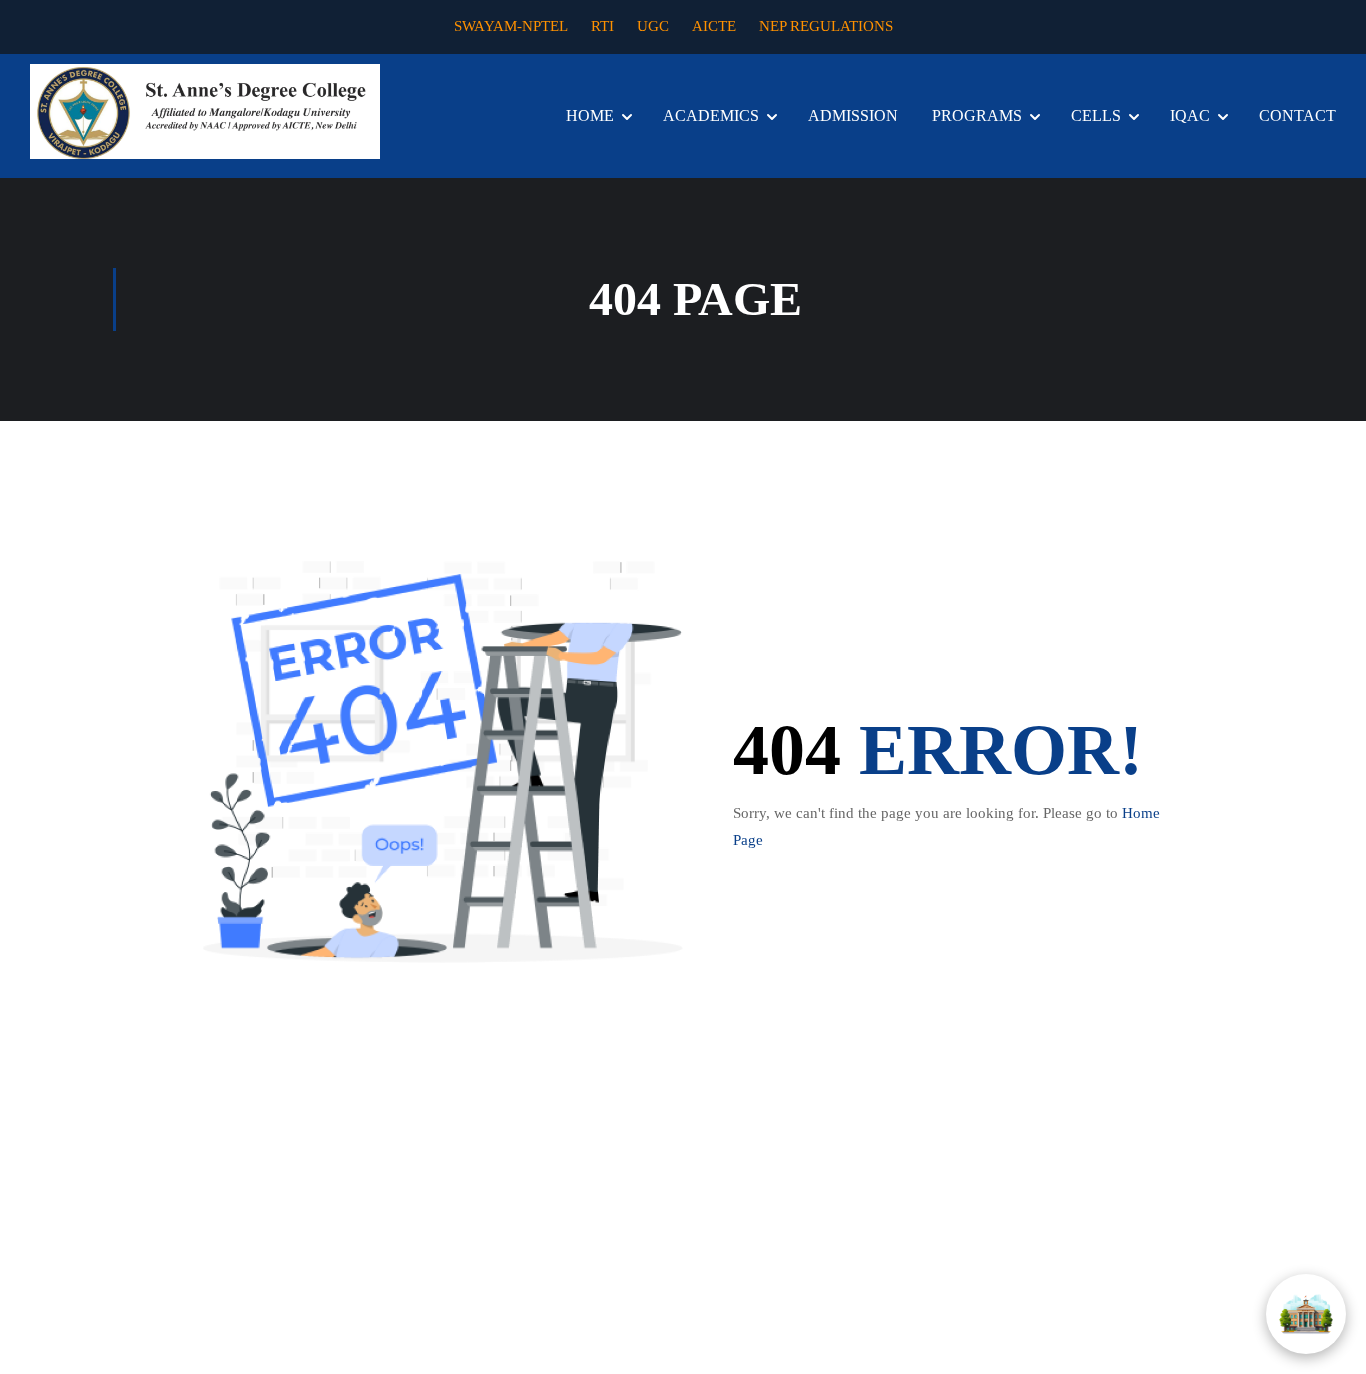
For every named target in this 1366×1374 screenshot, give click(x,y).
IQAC (1190, 115)
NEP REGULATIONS (826, 26)
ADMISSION (853, 115)
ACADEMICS (711, 115)
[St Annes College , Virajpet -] (205, 111)
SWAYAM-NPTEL (511, 26)
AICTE (714, 26)
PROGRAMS (977, 115)
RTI (602, 26)
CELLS (1096, 115)
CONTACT (1297, 115)
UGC (653, 26)
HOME (590, 115)
